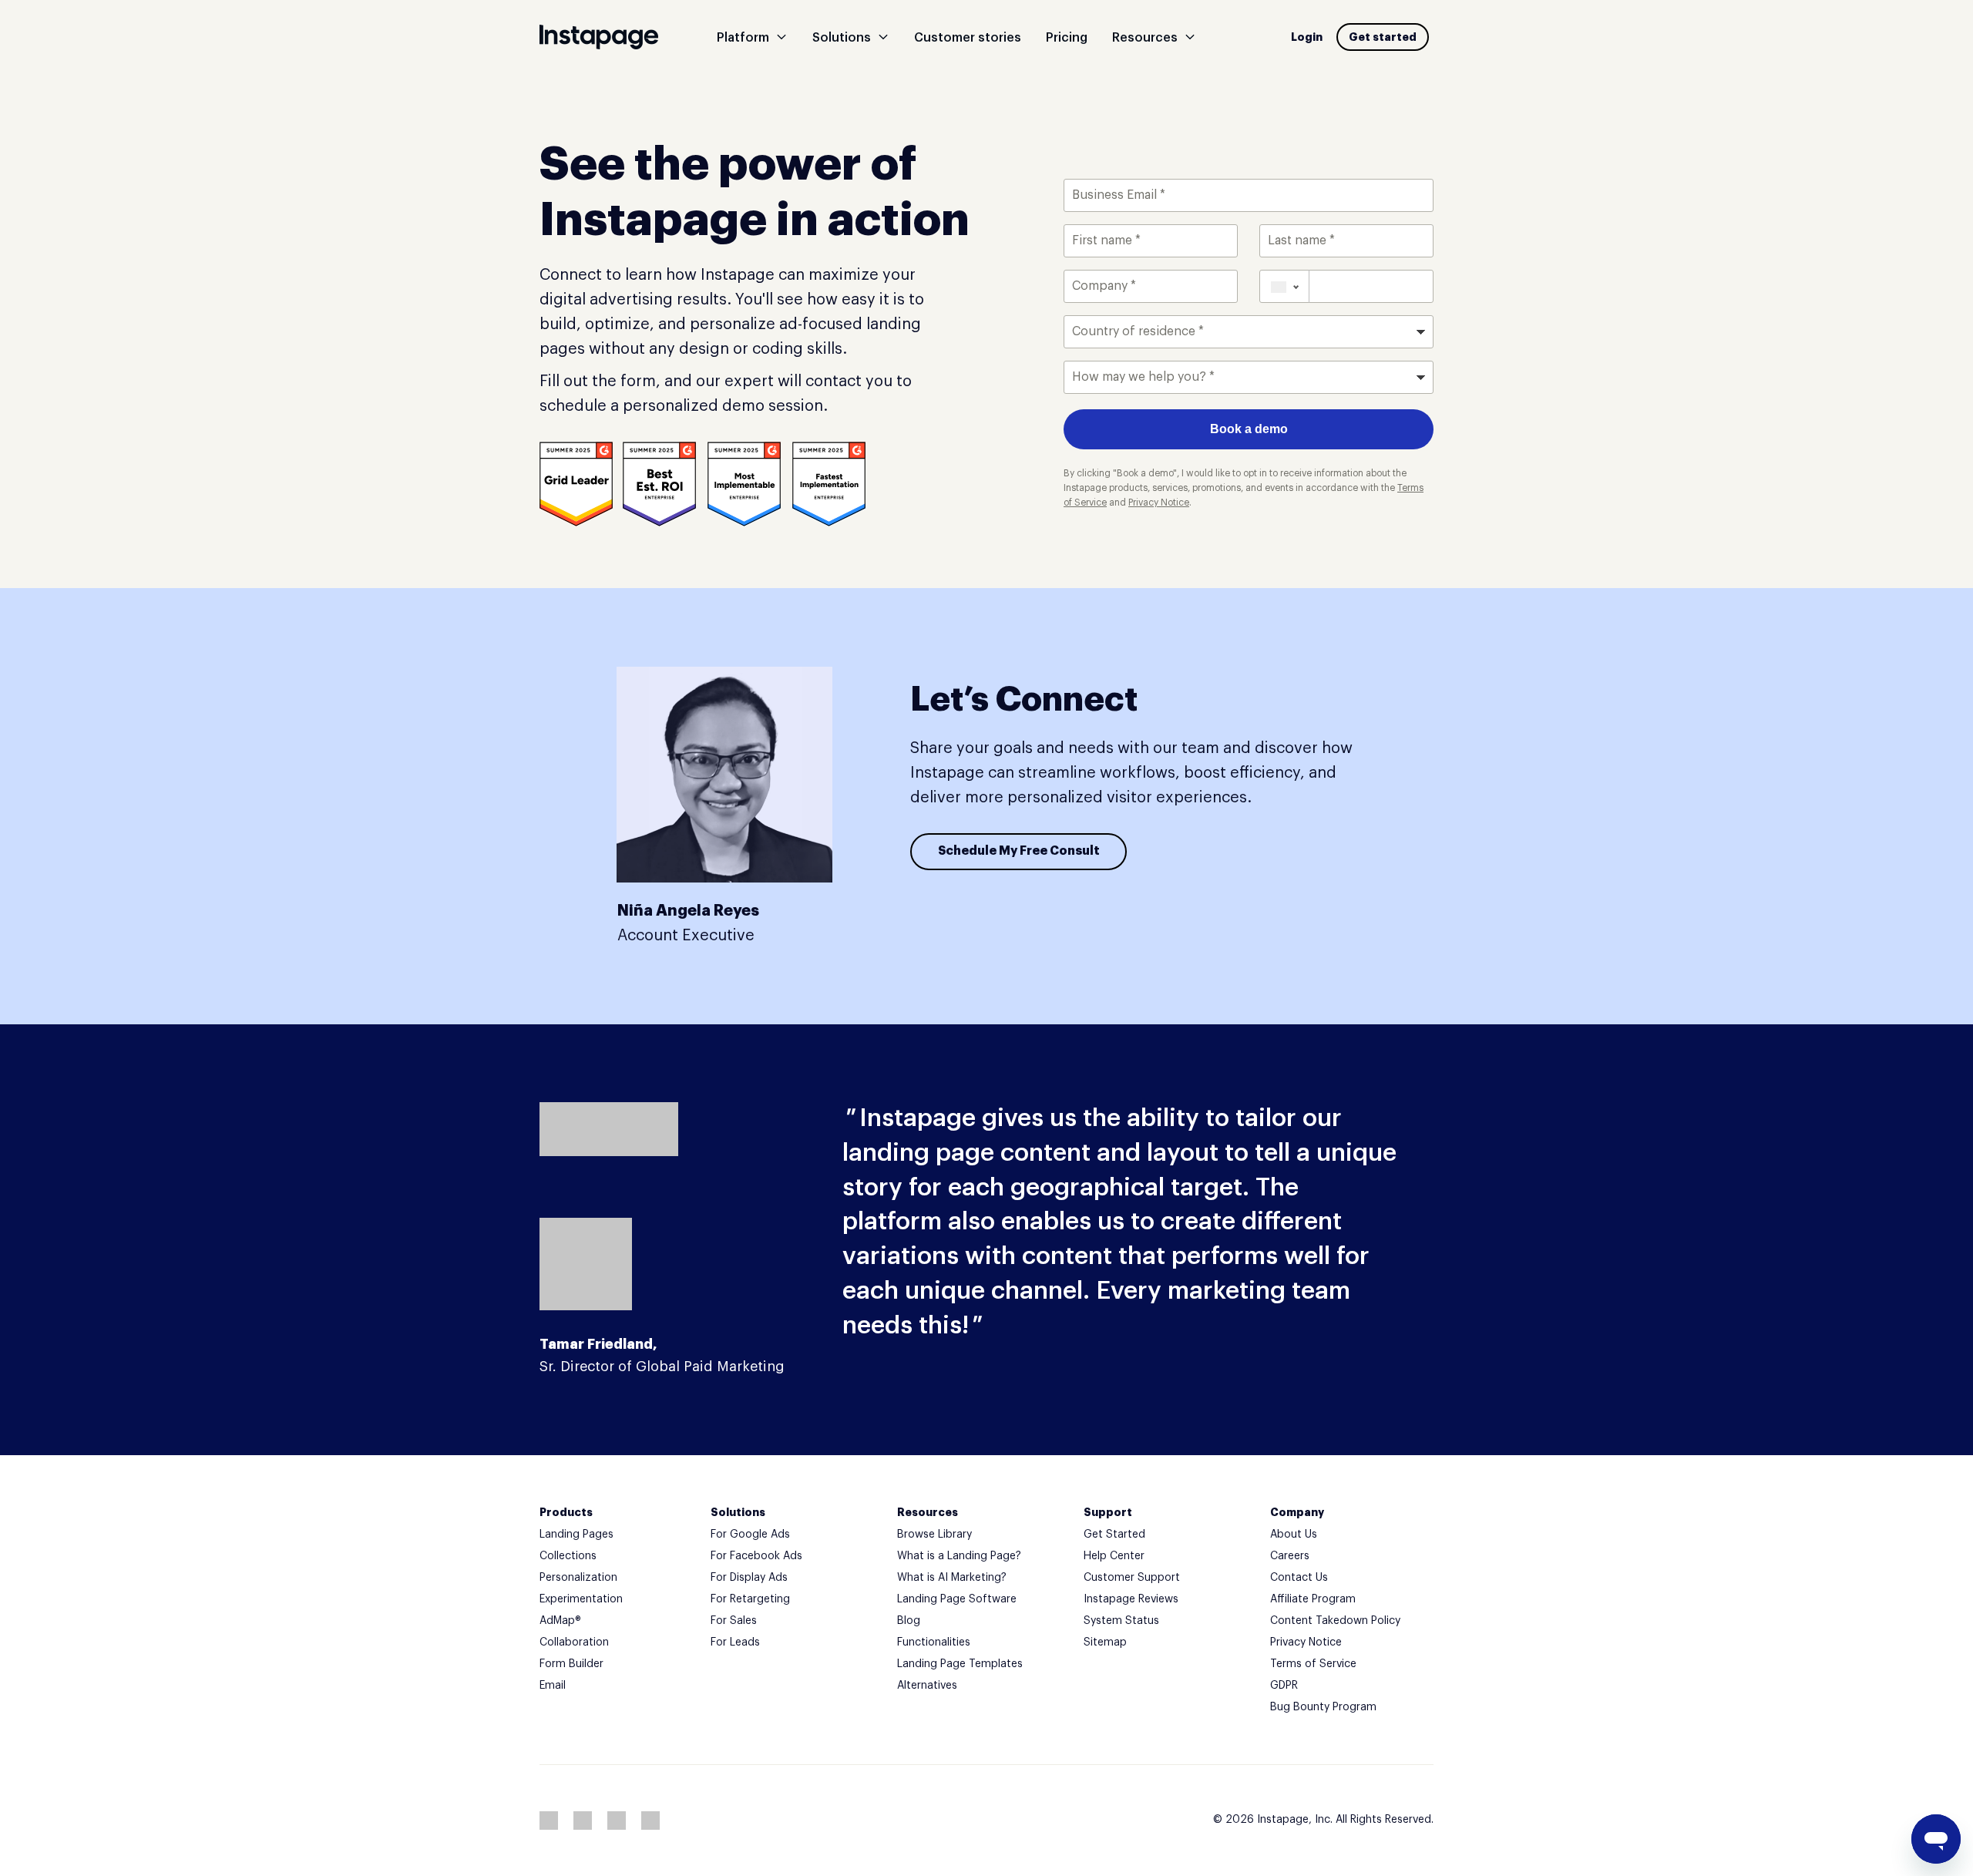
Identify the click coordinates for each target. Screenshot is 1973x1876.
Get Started (1114, 1535)
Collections (568, 1556)
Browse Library (934, 1535)
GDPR (1284, 1686)
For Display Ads (749, 1578)
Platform (743, 38)
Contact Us (1299, 1578)
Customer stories (968, 38)
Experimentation (581, 1599)
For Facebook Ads (756, 1556)
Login (1307, 37)
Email (553, 1686)
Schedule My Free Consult (1019, 851)
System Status (1121, 1621)
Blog (909, 1621)
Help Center (1114, 1556)
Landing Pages (576, 1535)
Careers (1290, 1556)
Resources (1145, 38)
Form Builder (571, 1664)
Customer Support (1132, 1578)
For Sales (734, 1621)
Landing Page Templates (960, 1664)
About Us (1294, 1535)
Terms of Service (1313, 1664)
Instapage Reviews (1131, 1599)
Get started (1383, 37)
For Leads (735, 1642)
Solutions (842, 38)
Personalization (578, 1578)
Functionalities (934, 1642)
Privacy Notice (1306, 1642)
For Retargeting (750, 1599)
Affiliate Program (1313, 1599)
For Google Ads (750, 1535)
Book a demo (1249, 429)
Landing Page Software (957, 1599)
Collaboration (574, 1642)
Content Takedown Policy (1335, 1621)
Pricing (1067, 38)
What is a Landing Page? (959, 1556)
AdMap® (560, 1621)
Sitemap (1105, 1642)
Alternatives (927, 1686)
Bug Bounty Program (1323, 1707)
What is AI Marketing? (952, 1578)
